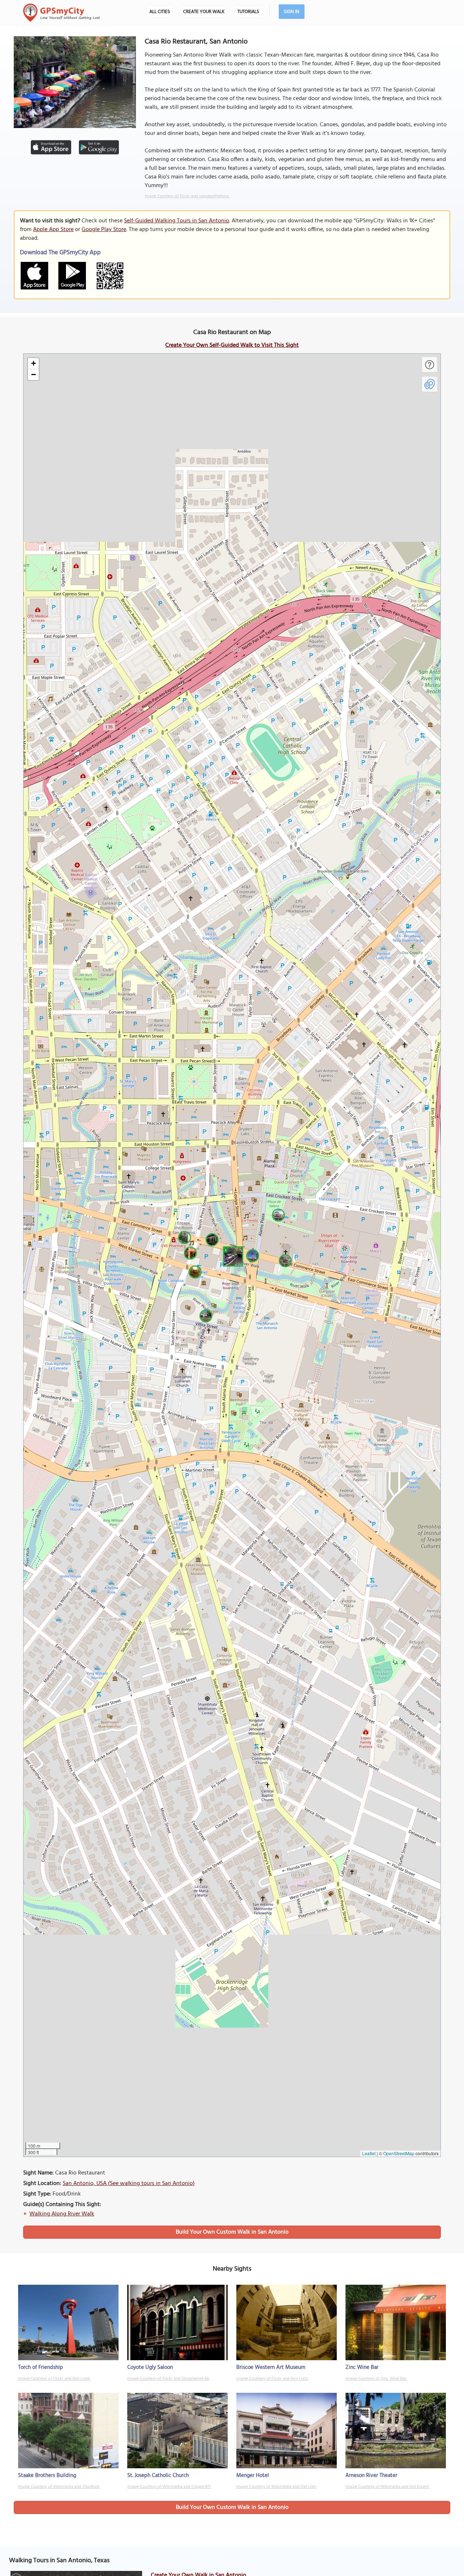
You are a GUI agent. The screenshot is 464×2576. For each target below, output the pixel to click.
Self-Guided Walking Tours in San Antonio (177, 221)
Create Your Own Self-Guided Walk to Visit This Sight (232, 345)
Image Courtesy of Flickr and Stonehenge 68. (168, 2379)
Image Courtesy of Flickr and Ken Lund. (54, 2379)
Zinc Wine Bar (362, 2367)
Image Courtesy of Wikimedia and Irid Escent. (388, 2487)
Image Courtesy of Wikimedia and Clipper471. (169, 2487)
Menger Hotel (253, 2476)
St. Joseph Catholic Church (158, 2476)
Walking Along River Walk (62, 2214)
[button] (232, 1255)
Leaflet (369, 2153)
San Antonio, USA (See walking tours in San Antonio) (129, 2184)
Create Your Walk (204, 12)
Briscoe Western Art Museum (271, 2367)
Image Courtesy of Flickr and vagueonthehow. (187, 196)
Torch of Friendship (41, 2367)
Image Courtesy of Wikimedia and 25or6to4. (59, 2487)
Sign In (292, 12)
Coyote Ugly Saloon (150, 2367)
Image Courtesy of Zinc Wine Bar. (376, 2379)
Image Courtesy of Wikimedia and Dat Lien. (276, 2487)
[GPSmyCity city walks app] (62, 13)
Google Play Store (104, 230)
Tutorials (248, 12)
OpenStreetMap (399, 2153)
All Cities (160, 12)
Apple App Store (53, 230)
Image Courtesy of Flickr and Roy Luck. (272, 2379)
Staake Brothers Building (47, 2476)
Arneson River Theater (371, 2476)
